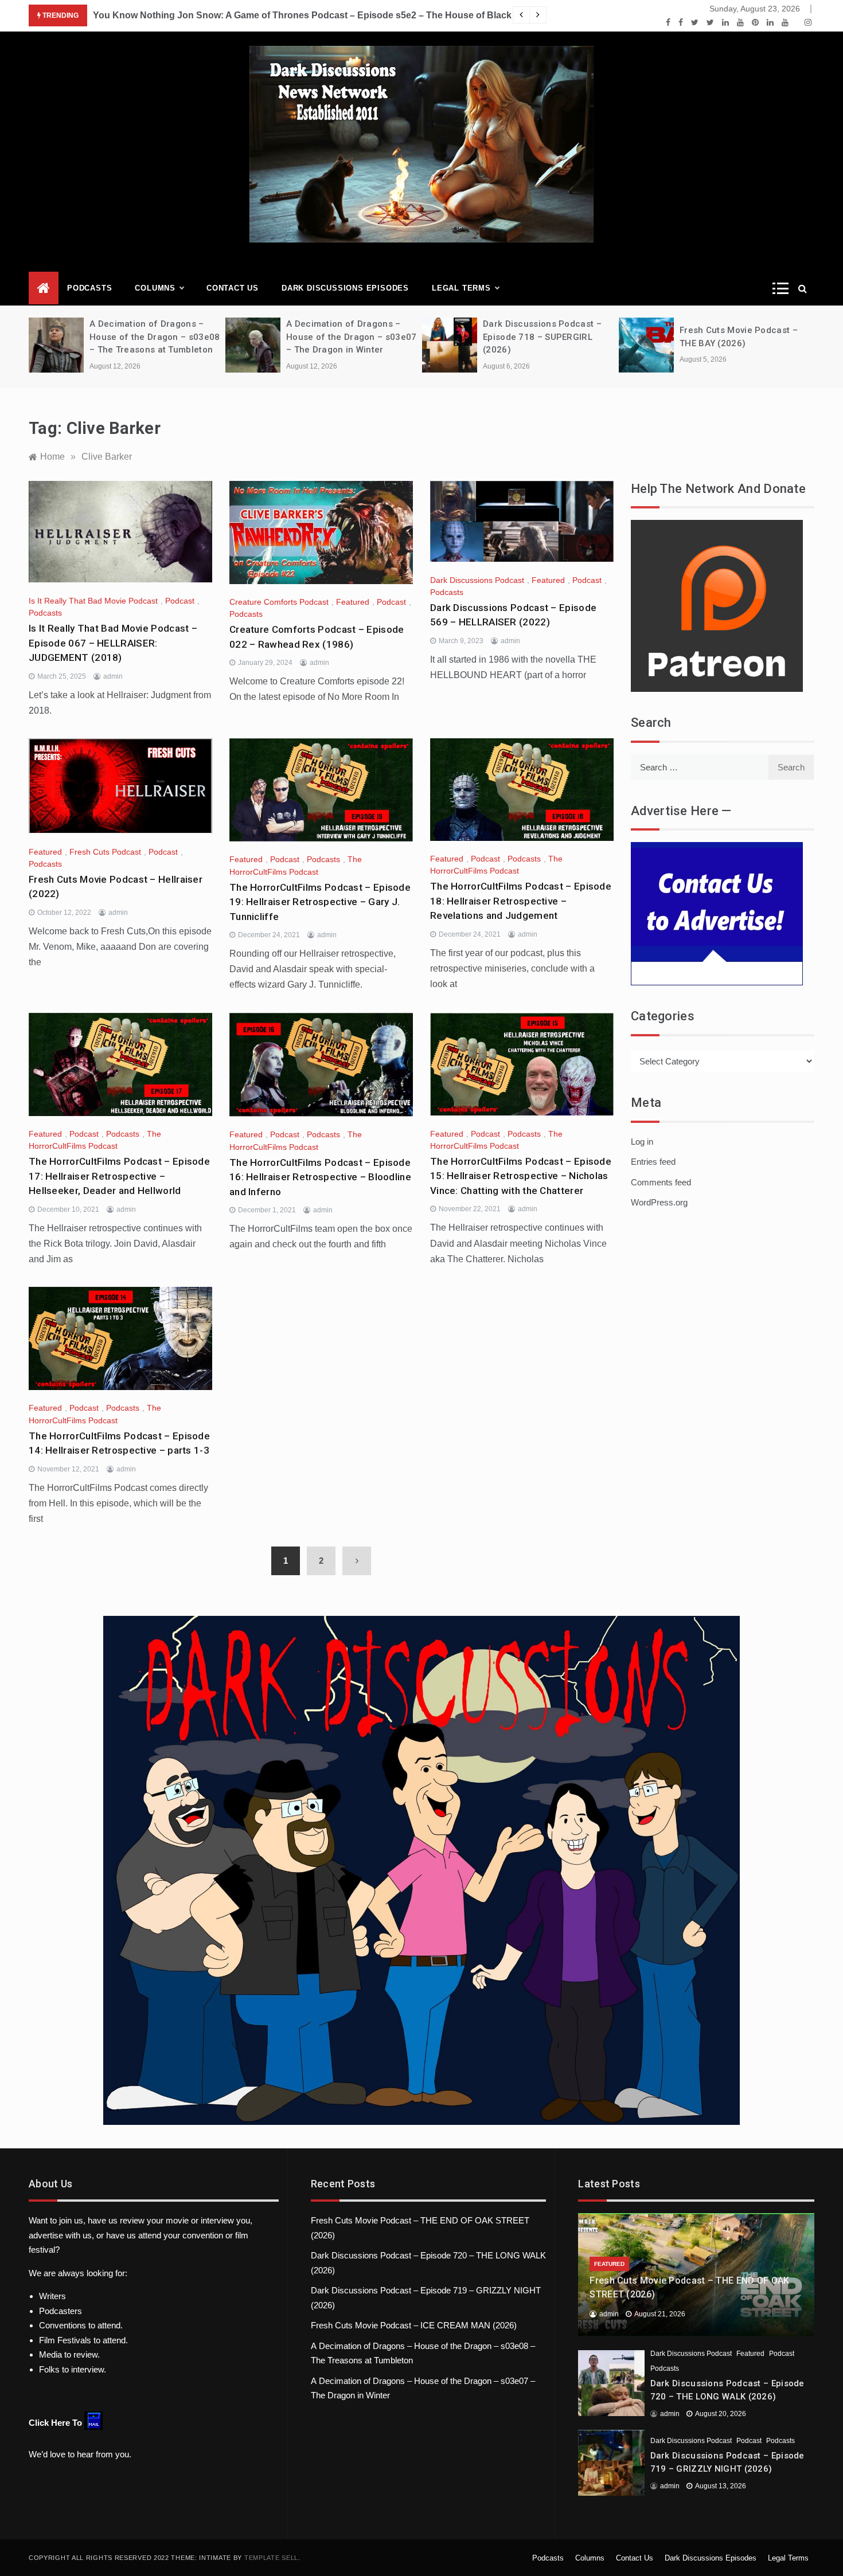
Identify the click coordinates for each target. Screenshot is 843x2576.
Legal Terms (461, 288)
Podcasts (89, 288)
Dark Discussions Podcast (477, 580)
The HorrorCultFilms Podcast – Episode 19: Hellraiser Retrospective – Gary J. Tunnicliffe (320, 902)
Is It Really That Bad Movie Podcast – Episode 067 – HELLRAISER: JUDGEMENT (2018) (113, 643)
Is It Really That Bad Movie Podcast (93, 601)
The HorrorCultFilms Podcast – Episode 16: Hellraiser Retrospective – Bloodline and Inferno (320, 1177)
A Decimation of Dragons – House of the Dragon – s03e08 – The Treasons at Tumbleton (155, 337)
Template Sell (271, 2558)
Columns (155, 288)
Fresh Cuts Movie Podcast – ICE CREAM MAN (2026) (414, 2325)
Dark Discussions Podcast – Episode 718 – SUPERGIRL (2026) (542, 337)
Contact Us (233, 288)
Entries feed (653, 1162)
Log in (642, 1142)
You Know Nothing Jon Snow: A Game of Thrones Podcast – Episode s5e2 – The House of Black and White (325, 15)
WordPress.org (659, 1202)
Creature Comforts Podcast (279, 602)
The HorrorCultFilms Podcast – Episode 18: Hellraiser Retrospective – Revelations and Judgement (521, 901)
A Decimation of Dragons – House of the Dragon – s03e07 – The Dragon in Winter (351, 337)
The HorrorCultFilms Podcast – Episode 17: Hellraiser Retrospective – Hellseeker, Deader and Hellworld (119, 1176)
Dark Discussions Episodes (345, 288)
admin (113, 676)
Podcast (180, 601)
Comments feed (661, 1182)
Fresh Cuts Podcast (105, 852)
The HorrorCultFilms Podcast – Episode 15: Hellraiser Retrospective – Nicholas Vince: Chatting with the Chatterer (521, 1176)
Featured (353, 602)
